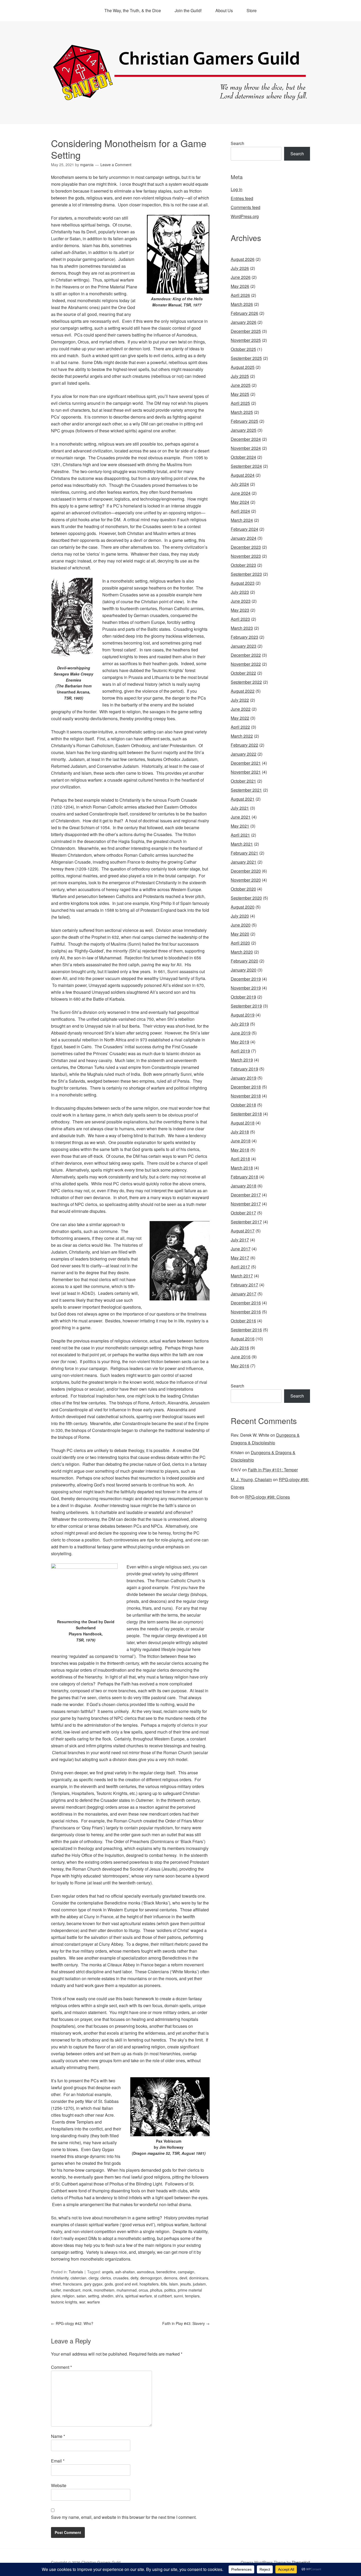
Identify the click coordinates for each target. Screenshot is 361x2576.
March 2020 (242, 952)
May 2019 (240, 1042)
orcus (143, 2290)
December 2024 (246, 439)
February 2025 (244, 421)
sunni (178, 2296)
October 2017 (243, 1213)
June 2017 (241, 1249)
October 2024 (243, 457)
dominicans (199, 2278)
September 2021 (246, 790)
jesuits (186, 2284)
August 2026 (243, 259)
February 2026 (244, 313)
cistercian (78, 2278)
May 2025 (240, 394)
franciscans (72, 2284)
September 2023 (246, 574)
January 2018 (244, 1186)
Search (237, 143)
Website (59, 2485)
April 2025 (240, 403)
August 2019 (243, 1015)
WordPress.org (245, 216)
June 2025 (241, 385)
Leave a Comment (116, 165)
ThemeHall (301, 2562)
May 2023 (240, 610)
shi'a (119, 2296)
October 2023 (243, 565)
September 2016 (246, 1330)
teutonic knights (64, 2302)
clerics (106, 2278)
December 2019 (246, 979)
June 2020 (241, 925)
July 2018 (240, 1132)
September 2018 (246, 1114)
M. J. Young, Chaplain (251, 1479)
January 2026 (244, 322)
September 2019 (246, 1006)
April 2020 (240, 943)
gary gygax (93, 2284)
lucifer (56, 2290)
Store (252, 10)
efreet (56, 2284)
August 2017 (243, 1231)
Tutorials (76, 2272)
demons (171, 2278)
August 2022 (243, 691)
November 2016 (246, 1312)
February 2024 (244, 529)
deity (134, 2278)
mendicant (72, 2290)
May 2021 (240, 826)
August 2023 (243, 583)
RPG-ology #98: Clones (268, 1497)
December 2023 (246, 547)
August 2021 (243, 799)
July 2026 (240, 268)
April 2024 (240, 511)
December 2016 (246, 1303)
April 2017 (240, 1267)
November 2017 (246, 1204)
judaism (199, 2284)
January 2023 (244, 646)
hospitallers (149, 2284)
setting (94, 2296)
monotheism (104, 2290)
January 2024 (244, 538)
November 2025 (246, 340)
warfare (94, 2302)
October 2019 (243, 997)
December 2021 (246, 763)
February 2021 (244, 853)
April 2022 (240, 727)
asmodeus (146, 2272)
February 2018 (244, 1177)
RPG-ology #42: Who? (72, 2323)
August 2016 (243, 1339)
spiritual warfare (139, 2296)
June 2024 (241, 493)
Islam (174, 2284)
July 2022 (240, 700)
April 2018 (240, 1159)
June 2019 (241, 1033)
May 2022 (240, 718)
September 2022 (246, 682)
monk (87, 2290)
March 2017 (242, 1276)
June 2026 (241, 277)
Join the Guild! (188, 10)
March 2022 (242, 736)
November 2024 (246, 448)
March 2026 (242, 304)
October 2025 (243, 349)
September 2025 (246, 358)
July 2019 (240, 1024)
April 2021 (240, 835)
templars (192, 2296)
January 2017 (244, 1294)
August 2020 (243, 907)
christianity (60, 2278)
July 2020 (240, 916)
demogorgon (151, 2278)
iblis (164, 2284)
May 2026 (240, 286)
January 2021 (244, 862)
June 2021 (241, 817)
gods (109, 2284)
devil (183, 2278)
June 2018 (241, 1141)
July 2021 (240, 808)
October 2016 (243, 1321)
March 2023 (242, 628)
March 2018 (242, 1168)
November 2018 (246, 1096)
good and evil (126, 2284)
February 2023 (244, 637)
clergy (93, 2278)
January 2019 (244, 1078)
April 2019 (240, 1051)
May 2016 (240, 1366)
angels (108, 2272)
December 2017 (246, 1195)
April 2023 (240, 619)
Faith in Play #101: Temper (273, 1470)
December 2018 (246, 1087)
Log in (237, 189)
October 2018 (243, 1105)
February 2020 (244, 961)
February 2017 (244, 1285)
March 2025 (242, 412)
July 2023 (240, 592)
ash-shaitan (125, 2272)
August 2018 (243, 1123)
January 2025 (244, 430)
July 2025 (240, 376)
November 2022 (246, 664)
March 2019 (242, 1060)
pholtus (156, 2290)
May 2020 (240, 934)
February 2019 (244, 1069)
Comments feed (246, 207)
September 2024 (246, 466)
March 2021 (242, 844)
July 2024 (240, 484)
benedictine (166, 2272)
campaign (186, 2272)
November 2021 (246, 772)
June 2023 (241, 601)
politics (170, 2290)
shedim (107, 2296)
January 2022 (244, 754)
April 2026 (240, 295)
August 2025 (243, 367)
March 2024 (242, 520)
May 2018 (240, 1150)
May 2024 (240, 502)
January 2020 (244, 970)
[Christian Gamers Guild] (181, 98)
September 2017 (246, 1222)
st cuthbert (163, 2296)
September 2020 (246, 898)
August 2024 (243, 475)
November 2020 (246, 880)
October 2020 (243, 889)
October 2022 (243, 673)
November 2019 (246, 988)
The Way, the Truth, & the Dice (133, 10)
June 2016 (241, 1357)
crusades (121, 2278)
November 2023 (246, 556)
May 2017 (240, 1258)
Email (58, 2461)
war (82, 2302)
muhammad (127, 2290)
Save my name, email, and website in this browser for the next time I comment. (124, 2517)
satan (81, 2296)
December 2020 (246, 871)
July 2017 (240, 1240)
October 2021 (243, 781)
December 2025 (246, 331)
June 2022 (241, 709)
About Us (224, 10)
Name (58, 2436)
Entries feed (242, 198)
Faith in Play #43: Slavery (186, 2323)
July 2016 (240, 1348)
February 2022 (244, 745)
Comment (61, 2367)
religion (68, 2296)
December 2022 (246, 655)
